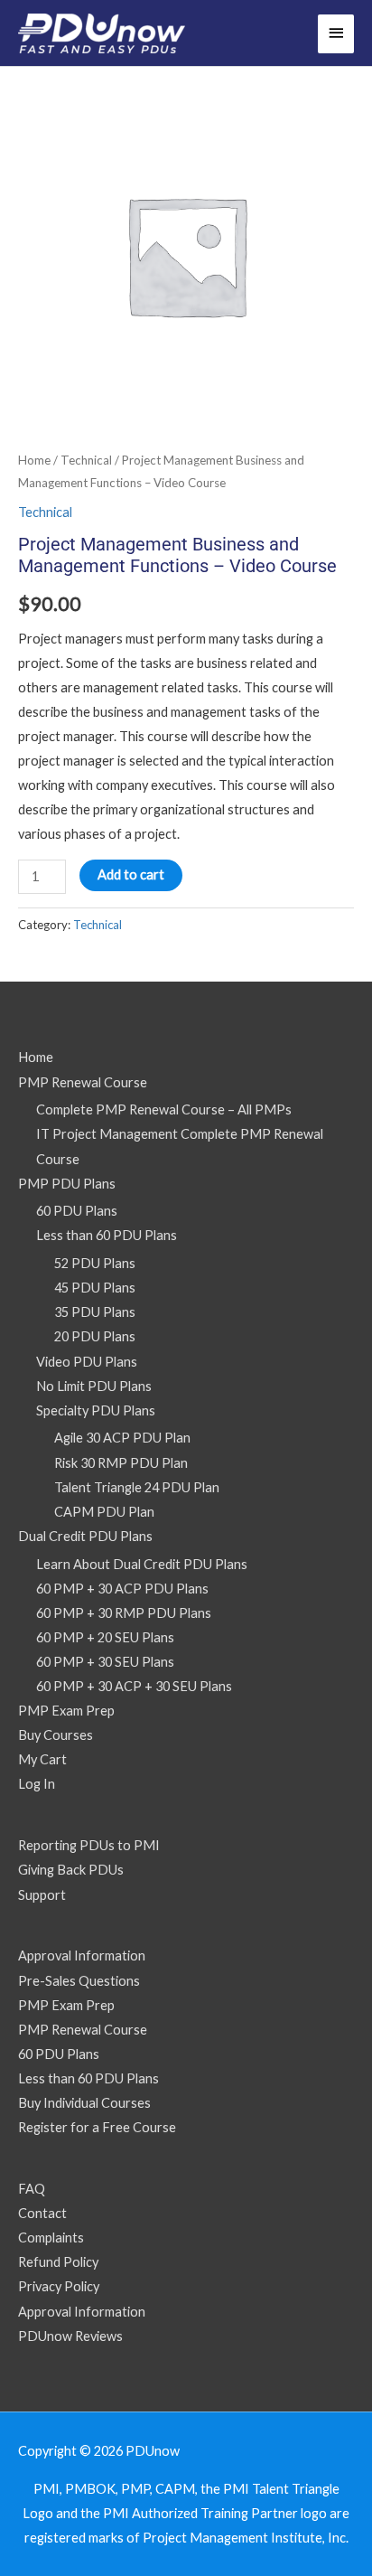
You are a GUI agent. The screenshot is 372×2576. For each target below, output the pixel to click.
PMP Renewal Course (83, 1082)
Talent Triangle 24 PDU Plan (137, 1487)
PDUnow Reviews (70, 2336)
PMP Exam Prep (66, 1711)
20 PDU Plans (95, 1336)
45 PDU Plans (95, 1288)
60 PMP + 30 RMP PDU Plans (124, 1613)
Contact (42, 2213)
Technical (86, 460)
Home (34, 460)
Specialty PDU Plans (96, 1410)
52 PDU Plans (95, 1263)
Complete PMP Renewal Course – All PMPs (164, 1109)
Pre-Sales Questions (79, 1981)
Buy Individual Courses (84, 2103)
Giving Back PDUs (71, 1870)
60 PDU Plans (77, 1211)
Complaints (51, 2238)
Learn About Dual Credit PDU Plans (142, 1564)
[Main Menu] (336, 34)
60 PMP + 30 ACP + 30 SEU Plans (134, 1686)
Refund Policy (58, 2262)
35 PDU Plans (95, 1312)
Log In (37, 1784)
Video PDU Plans (87, 1362)
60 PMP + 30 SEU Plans (105, 1662)
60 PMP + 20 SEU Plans (105, 1637)
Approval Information (82, 1956)
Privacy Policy (59, 2286)
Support (42, 1895)
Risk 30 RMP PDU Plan (121, 1463)
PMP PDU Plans (67, 1184)
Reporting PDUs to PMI (89, 1845)
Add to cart (131, 874)
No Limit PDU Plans (94, 1386)
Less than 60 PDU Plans (107, 1235)
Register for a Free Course (97, 2127)
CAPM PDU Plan (104, 1512)
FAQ (32, 2189)
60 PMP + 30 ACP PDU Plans (122, 1589)
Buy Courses (56, 1735)
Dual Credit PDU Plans (85, 1536)
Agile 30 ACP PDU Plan (122, 1438)
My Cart (42, 1759)
